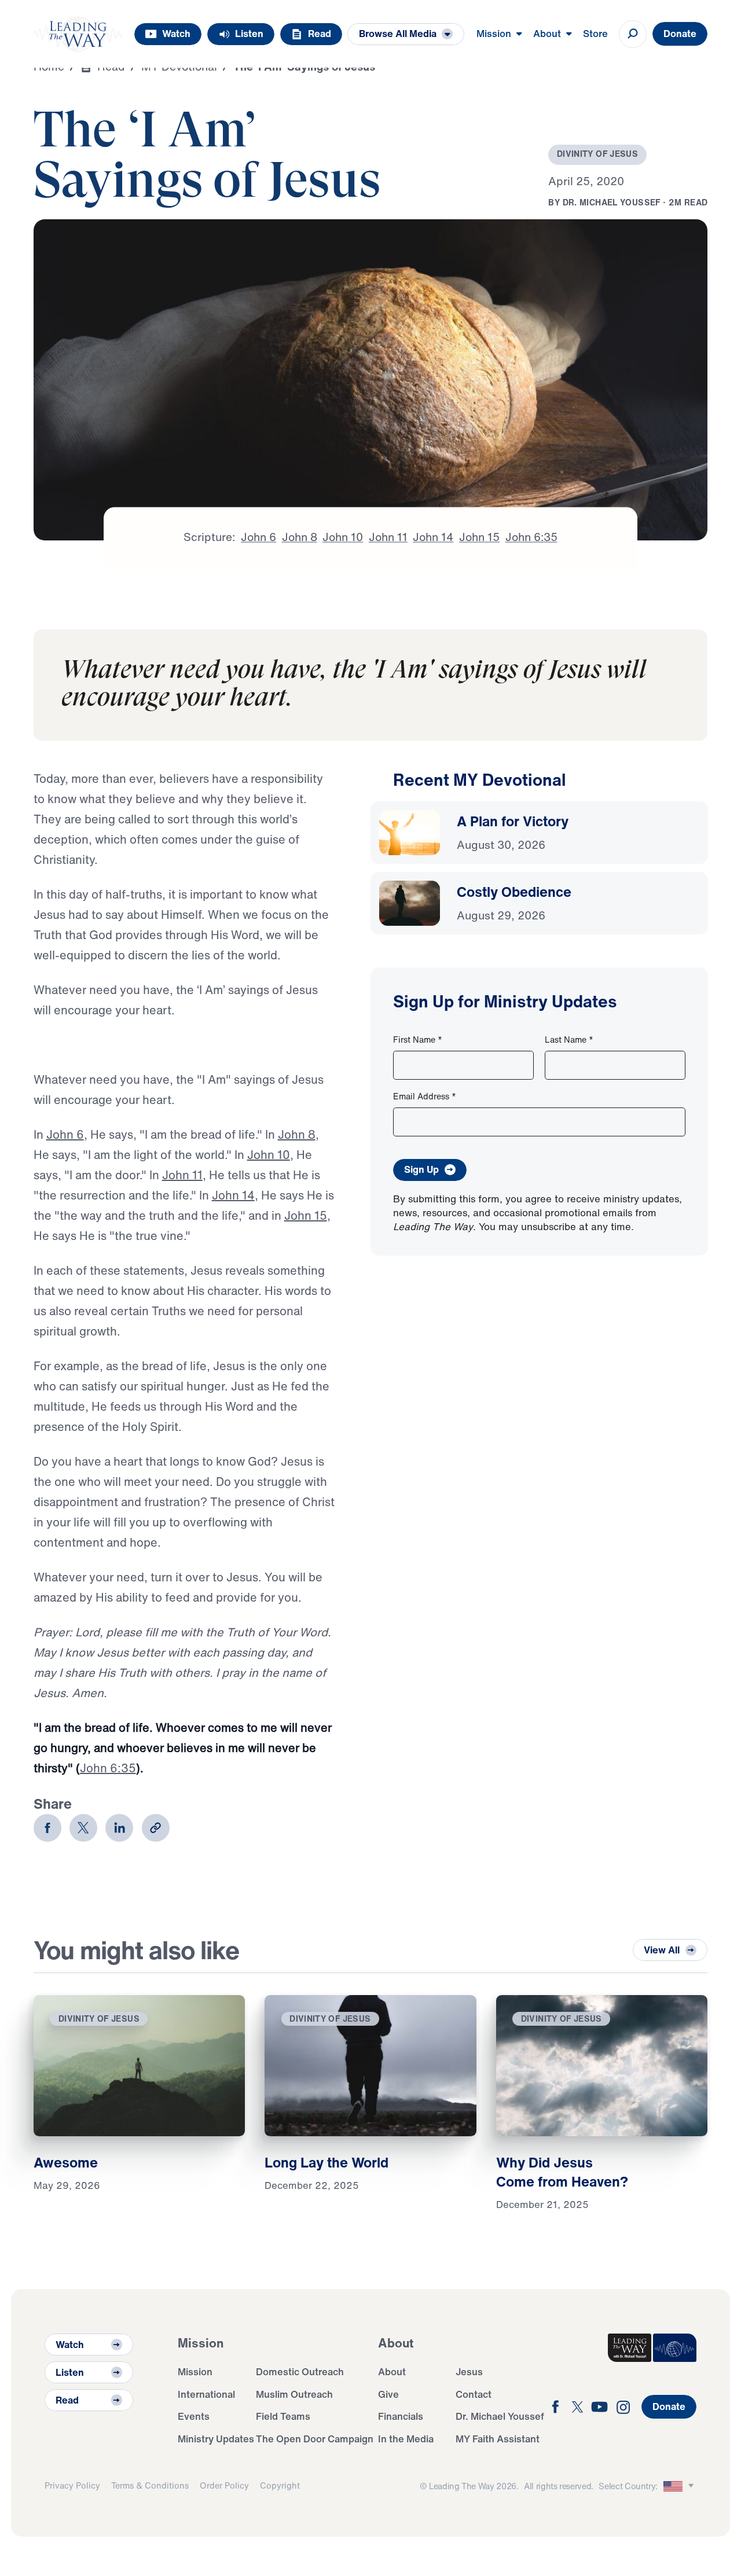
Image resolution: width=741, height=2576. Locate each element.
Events (194, 2416)
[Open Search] (633, 34)
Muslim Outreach (294, 2394)
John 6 (65, 1134)
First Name (418, 1039)
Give (388, 2394)
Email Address (425, 1096)
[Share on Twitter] (83, 1828)
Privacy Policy (72, 2485)
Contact (474, 2394)
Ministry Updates (216, 2439)
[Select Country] (680, 2486)
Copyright (280, 2485)
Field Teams (283, 2416)
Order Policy (224, 2485)
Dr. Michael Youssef (500, 2416)
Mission (195, 2371)
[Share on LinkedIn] (119, 1828)
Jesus (469, 2371)
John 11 (182, 1175)
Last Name (569, 1039)
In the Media (406, 2439)
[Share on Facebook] (47, 1828)
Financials (401, 2416)
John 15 (306, 1215)
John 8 (297, 1134)
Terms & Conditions (150, 2485)
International (206, 2394)
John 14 (233, 1195)
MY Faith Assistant (498, 2439)
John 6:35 (108, 1768)
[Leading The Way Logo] (78, 34)
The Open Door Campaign (315, 2439)
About (392, 2371)
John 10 (269, 1155)
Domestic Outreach (300, 2371)
